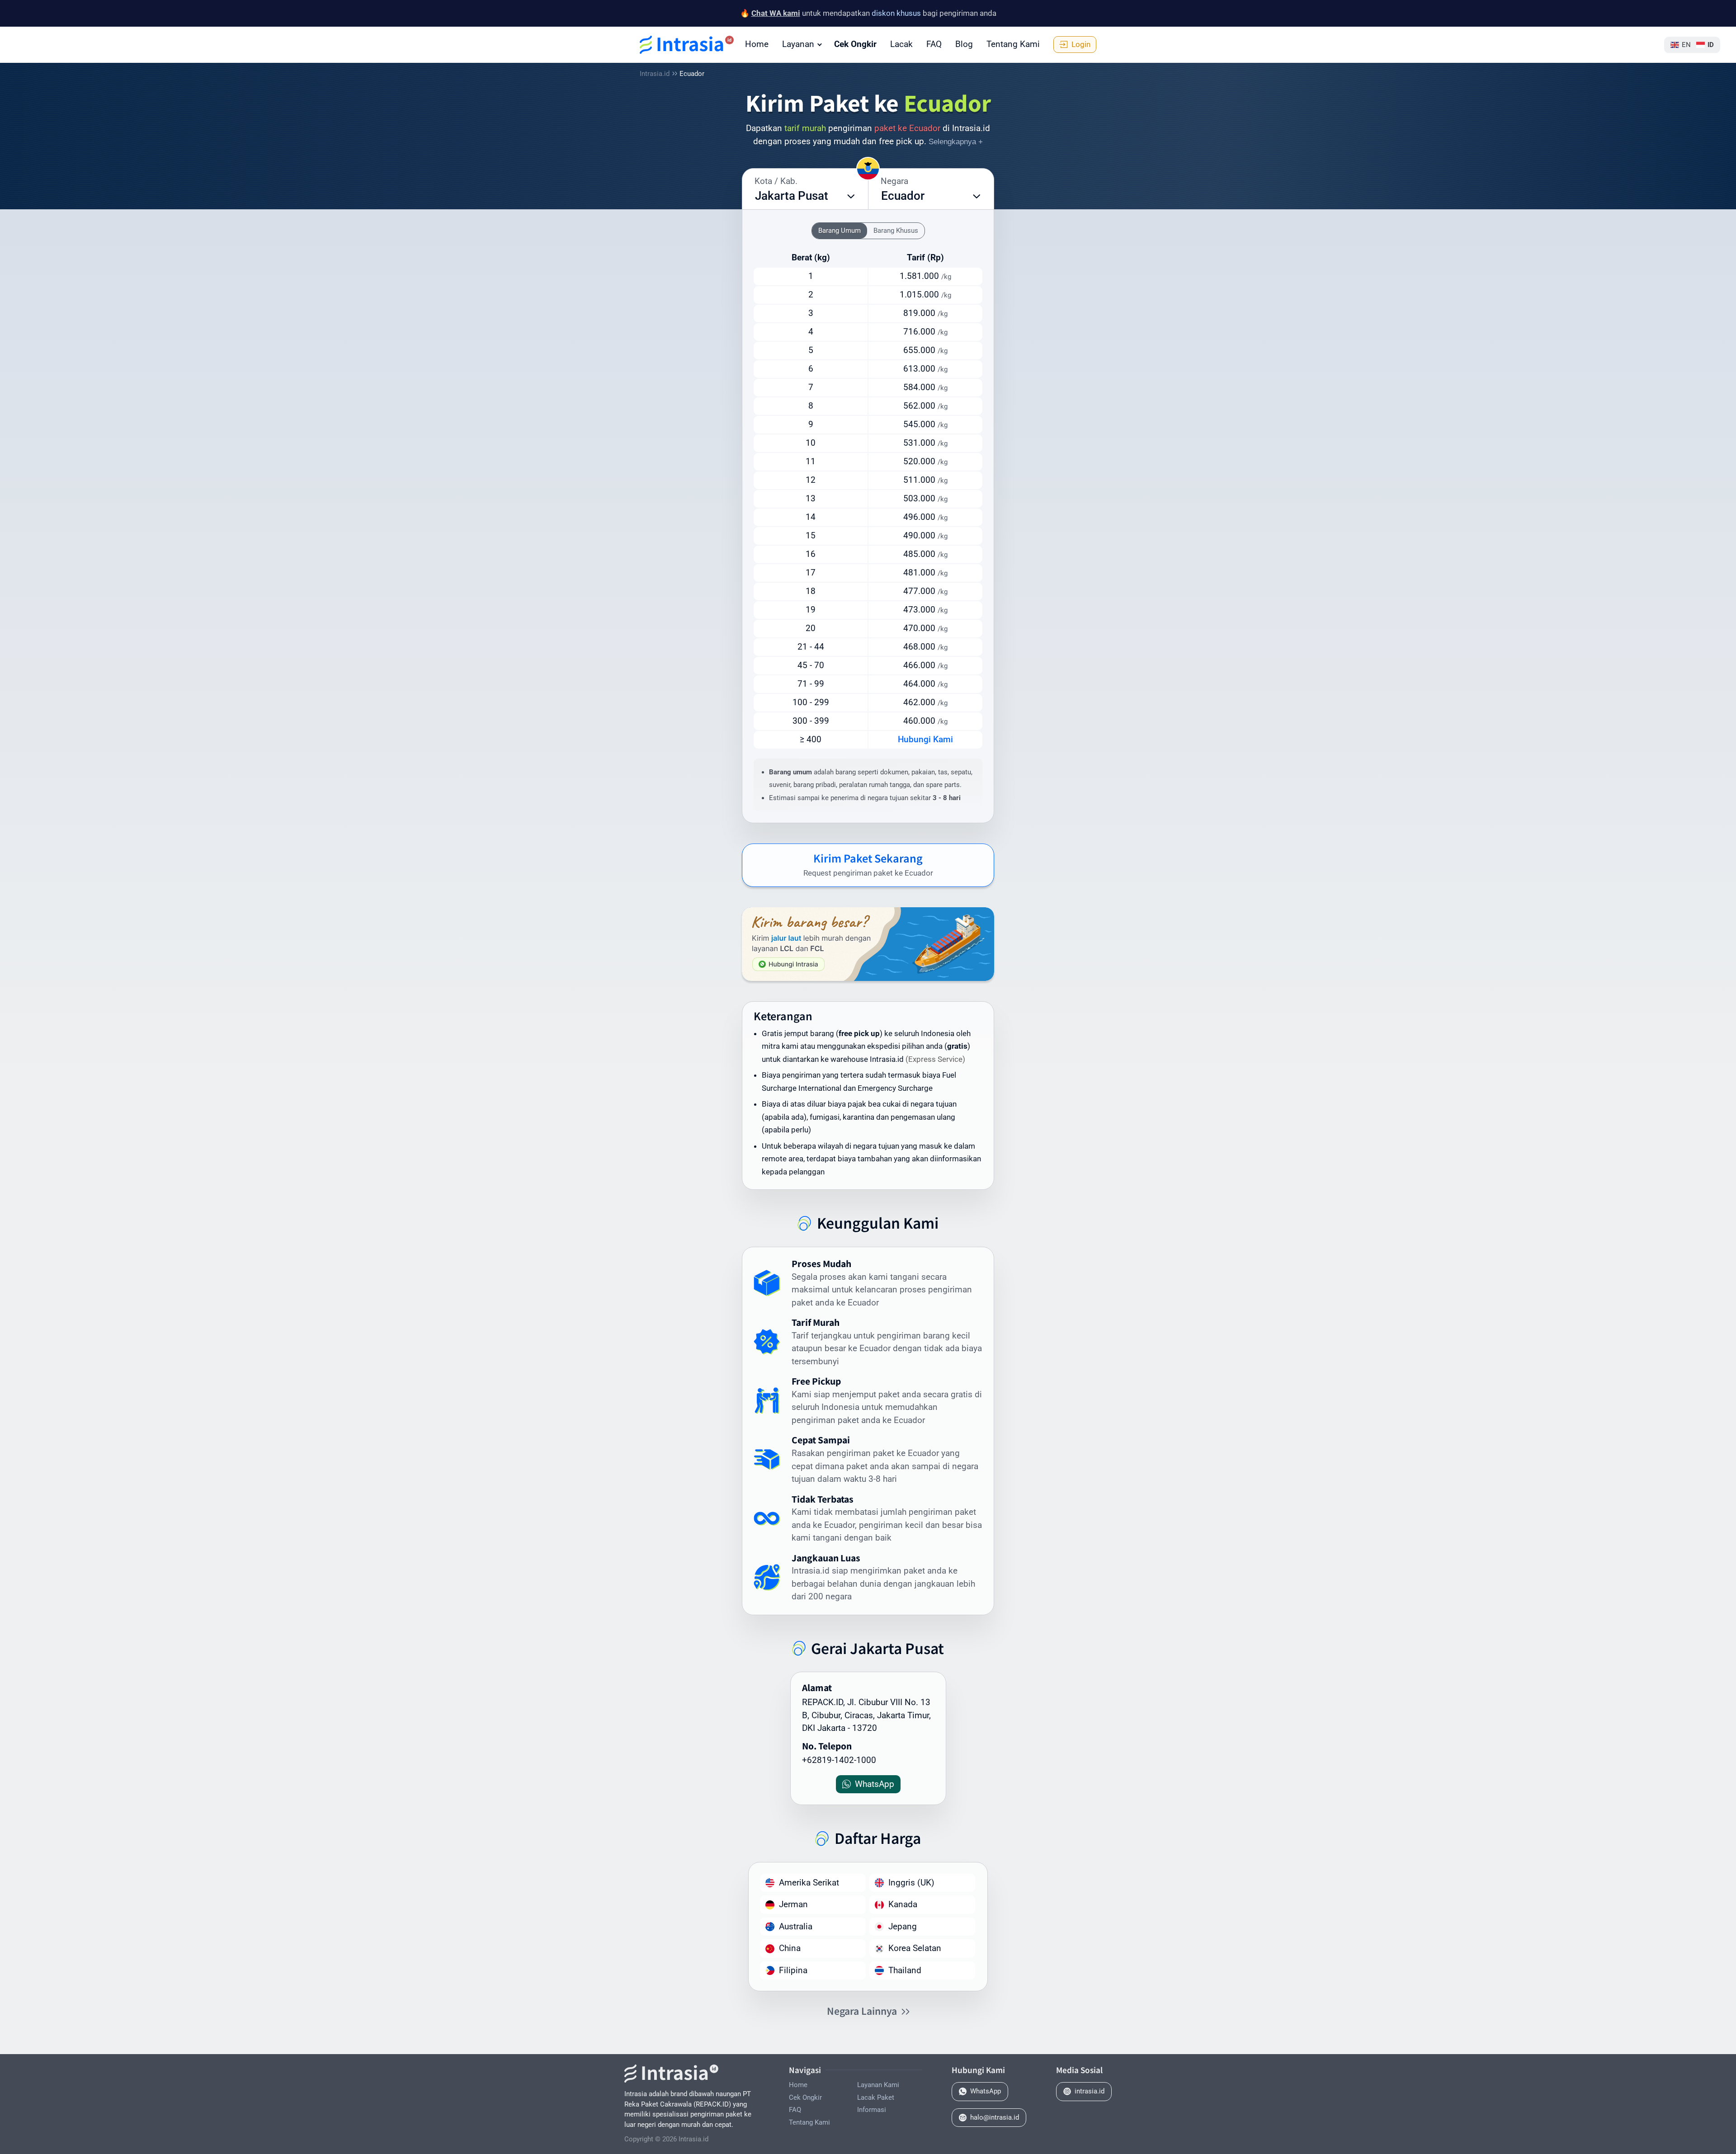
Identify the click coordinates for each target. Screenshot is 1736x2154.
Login (1081, 44)
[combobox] (805, 196)
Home (757, 44)
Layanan (798, 44)
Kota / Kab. (776, 181)
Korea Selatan (915, 1948)
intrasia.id (1090, 2091)
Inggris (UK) (911, 1883)
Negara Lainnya (862, 2011)
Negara (894, 181)
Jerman (793, 1904)
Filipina (793, 1970)
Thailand (905, 1970)
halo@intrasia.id (995, 2117)
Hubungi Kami (925, 739)
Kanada (903, 1904)
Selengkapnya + (956, 142)
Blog (964, 44)
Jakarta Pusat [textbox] (792, 196)
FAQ (934, 44)
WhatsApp (986, 2091)
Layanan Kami (878, 2085)
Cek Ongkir (855, 44)
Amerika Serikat (809, 1883)
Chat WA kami (776, 13)
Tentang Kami (1013, 44)
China (790, 1948)
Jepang (903, 1926)
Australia (796, 1926)
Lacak (901, 44)
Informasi (872, 2110)
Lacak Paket (876, 2097)
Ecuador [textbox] (903, 196)
